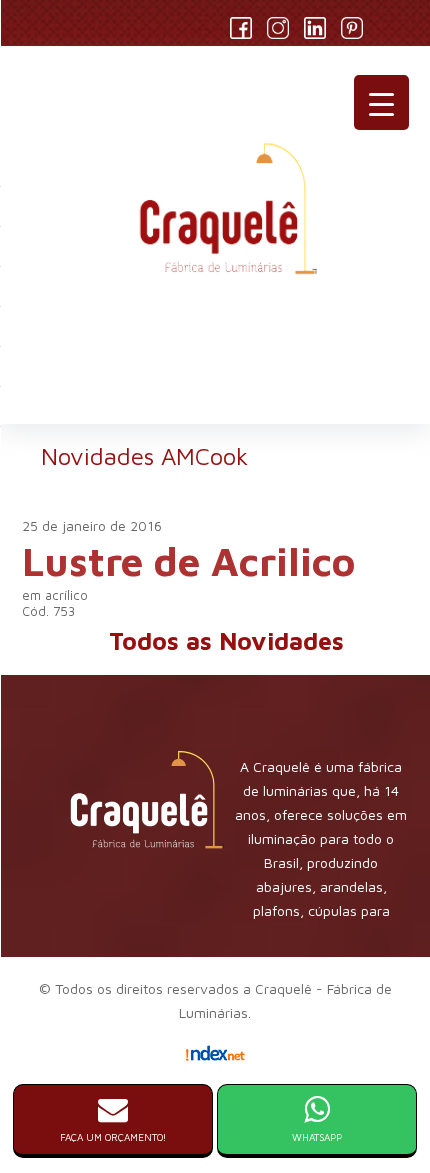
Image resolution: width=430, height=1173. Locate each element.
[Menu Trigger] (381, 102)
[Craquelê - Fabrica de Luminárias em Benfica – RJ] (215, 217)
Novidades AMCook (144, 456)
